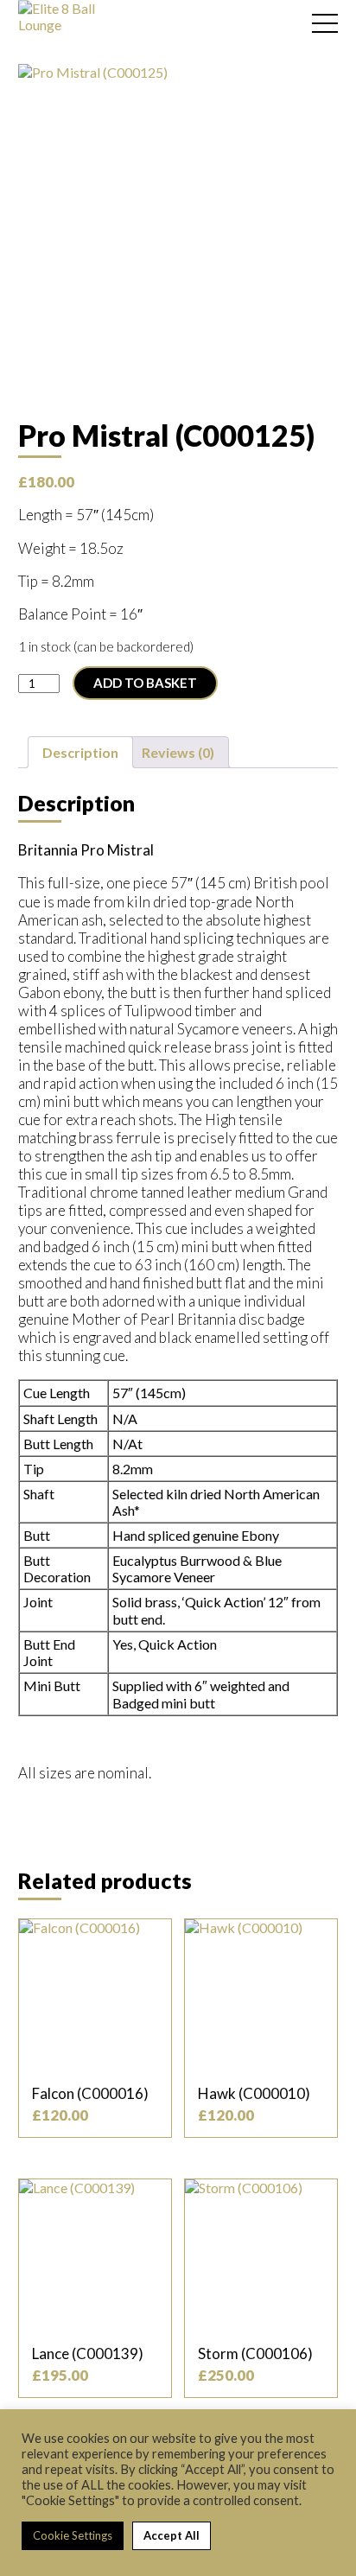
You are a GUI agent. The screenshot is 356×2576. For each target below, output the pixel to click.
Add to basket (145, 683)
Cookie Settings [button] (73, 2535)
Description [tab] (80, 752)
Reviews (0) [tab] (178, 752)
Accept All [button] (172, 2535)
